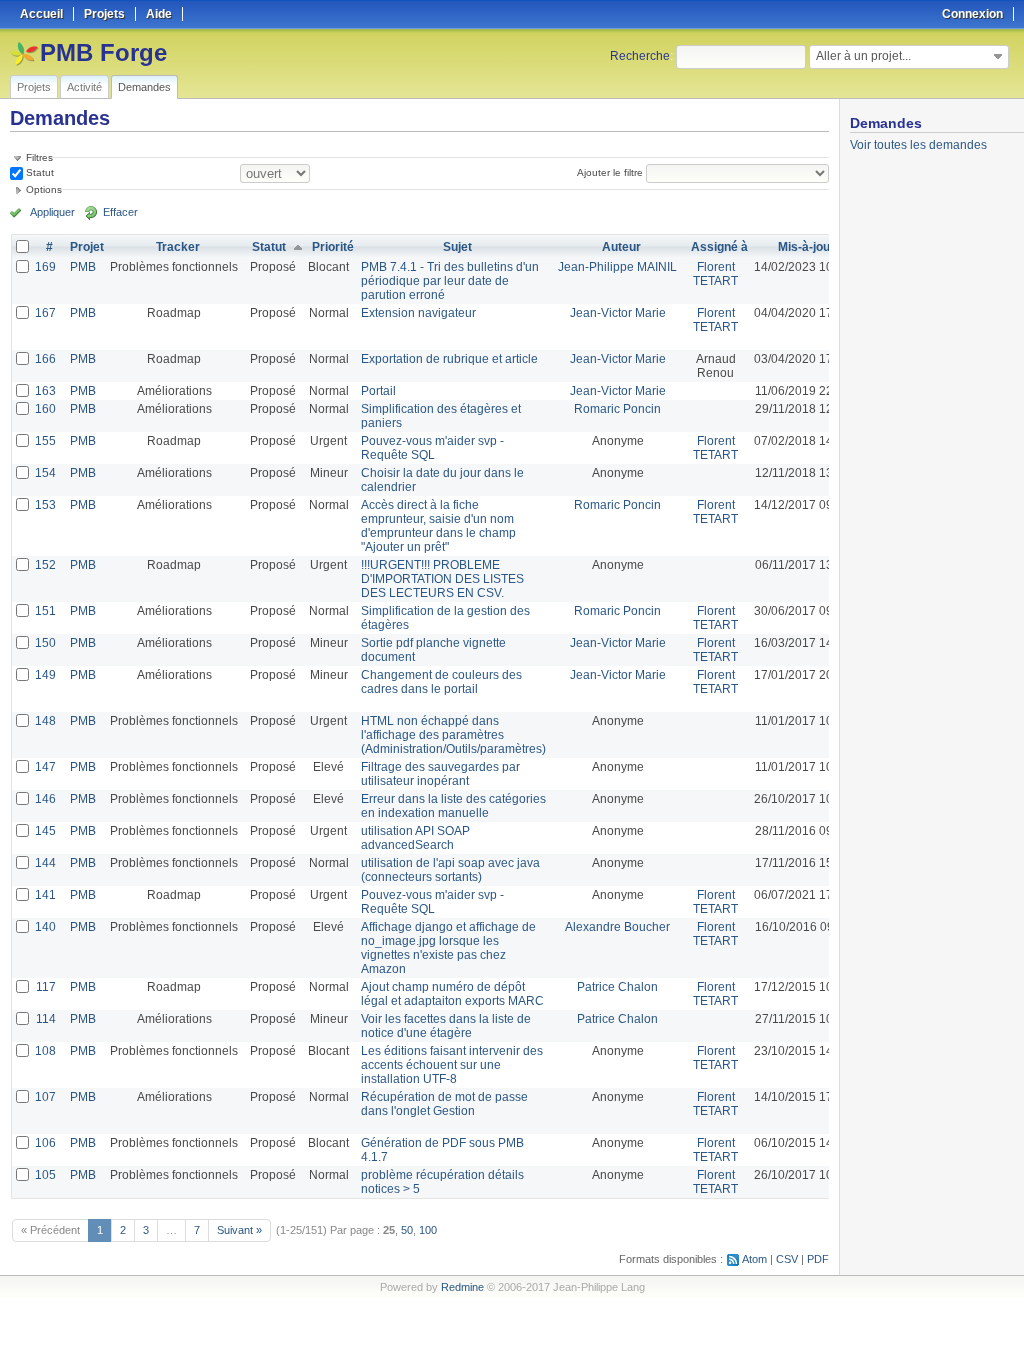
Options (44, 189)
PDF (818, 1259)
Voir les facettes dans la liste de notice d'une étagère (446, 1026)
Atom (754, 1259)
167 (45, 313)
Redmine (462, 1287)
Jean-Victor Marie (618, 313)
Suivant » (239, 1230)
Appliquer (52, 212)
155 (45, 441)
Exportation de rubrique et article (449, 359)
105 (45, 1175)
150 (45, 643)
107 (45, 1097)
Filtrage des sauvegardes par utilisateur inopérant (440, 774)
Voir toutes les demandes (918, 145)
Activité (84, 87)
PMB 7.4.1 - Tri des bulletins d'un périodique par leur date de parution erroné (450, 281)
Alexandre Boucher (617, 927)
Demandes (144, 87)
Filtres (39, 157)
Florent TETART (715, 274)
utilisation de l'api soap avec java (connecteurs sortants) (450, 870)
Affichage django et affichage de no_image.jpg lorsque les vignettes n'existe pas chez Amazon (448, 948)
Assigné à (719, 247)
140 (45, 927)
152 (45, 565)
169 (45, 267)
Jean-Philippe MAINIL (617, 267)
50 (407, 1230)
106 (45, 1143)
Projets (34, 87)
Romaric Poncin (617, 409)
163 (45, 391)
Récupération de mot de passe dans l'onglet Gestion (444, 1104)
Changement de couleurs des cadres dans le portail (441, 682)
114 (46, 1019)
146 (45, 799)
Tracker (178, 247)
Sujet (457, 247)
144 (45, 863)
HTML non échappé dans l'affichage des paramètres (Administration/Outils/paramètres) (453, 735)
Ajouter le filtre (610, 172)
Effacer (120, 212)
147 (45, 767)
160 (45, 409)
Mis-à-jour (806, 247)
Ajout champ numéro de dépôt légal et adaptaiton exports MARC (452, 994)
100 (428, 1230)
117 (46, 987)
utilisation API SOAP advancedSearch (415, 838)
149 (45, 675)
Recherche (640, 56)
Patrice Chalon (617, 987)
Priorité (333, 247)
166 (45, 359)
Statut (38, 172)
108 (45, 1051)
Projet (87, 247)
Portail (378, 391)
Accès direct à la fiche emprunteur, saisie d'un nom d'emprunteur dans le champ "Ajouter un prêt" (438, 526)
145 (45, 831)
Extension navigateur (418, 313)
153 (45, 505)
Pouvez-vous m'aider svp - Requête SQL (432, 448)
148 (45, 721)
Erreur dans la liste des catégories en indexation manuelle (453, 806)
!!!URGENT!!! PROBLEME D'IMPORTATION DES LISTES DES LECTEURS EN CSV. (442, 579)
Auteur (621, 247)
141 (45, 895)
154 (45, 473)
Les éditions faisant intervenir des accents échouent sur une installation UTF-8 (452, 1065)
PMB (83, 267)
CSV (787, 1259)
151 (45, 611)
